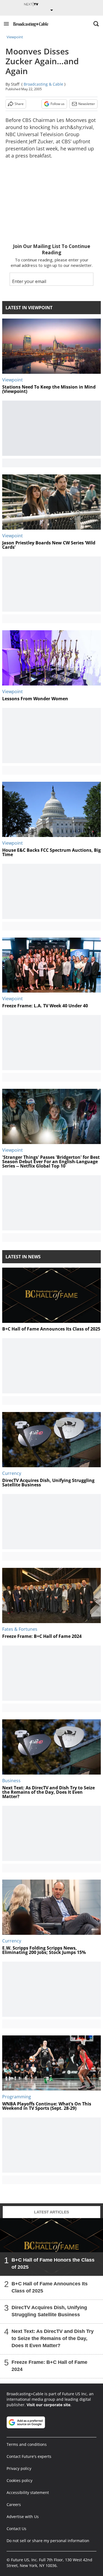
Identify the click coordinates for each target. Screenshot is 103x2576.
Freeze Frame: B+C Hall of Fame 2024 (49, 2365)
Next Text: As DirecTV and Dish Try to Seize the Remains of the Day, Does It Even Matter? (53, 2338)
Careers (14, 2504)
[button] (6, 24)
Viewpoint (15, 37)
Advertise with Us (23, 2517)
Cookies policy (20, 2480)
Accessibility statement (28, 2492)
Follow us (58, 104)
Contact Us (16, 2529)
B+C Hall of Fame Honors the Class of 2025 (53, 2263)
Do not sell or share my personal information (48, 2541)
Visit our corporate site (48, 2405)
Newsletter (87, 104)
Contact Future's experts (29, 2456)
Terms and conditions (27, 2444)
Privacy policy (19, 2468)
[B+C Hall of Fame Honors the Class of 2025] (51, 2247)
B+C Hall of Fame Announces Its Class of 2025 (50, 2287)
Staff (15, 84)
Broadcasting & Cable (43, 84)
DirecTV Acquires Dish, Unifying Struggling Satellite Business (49, 2311)
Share (19, 104)
